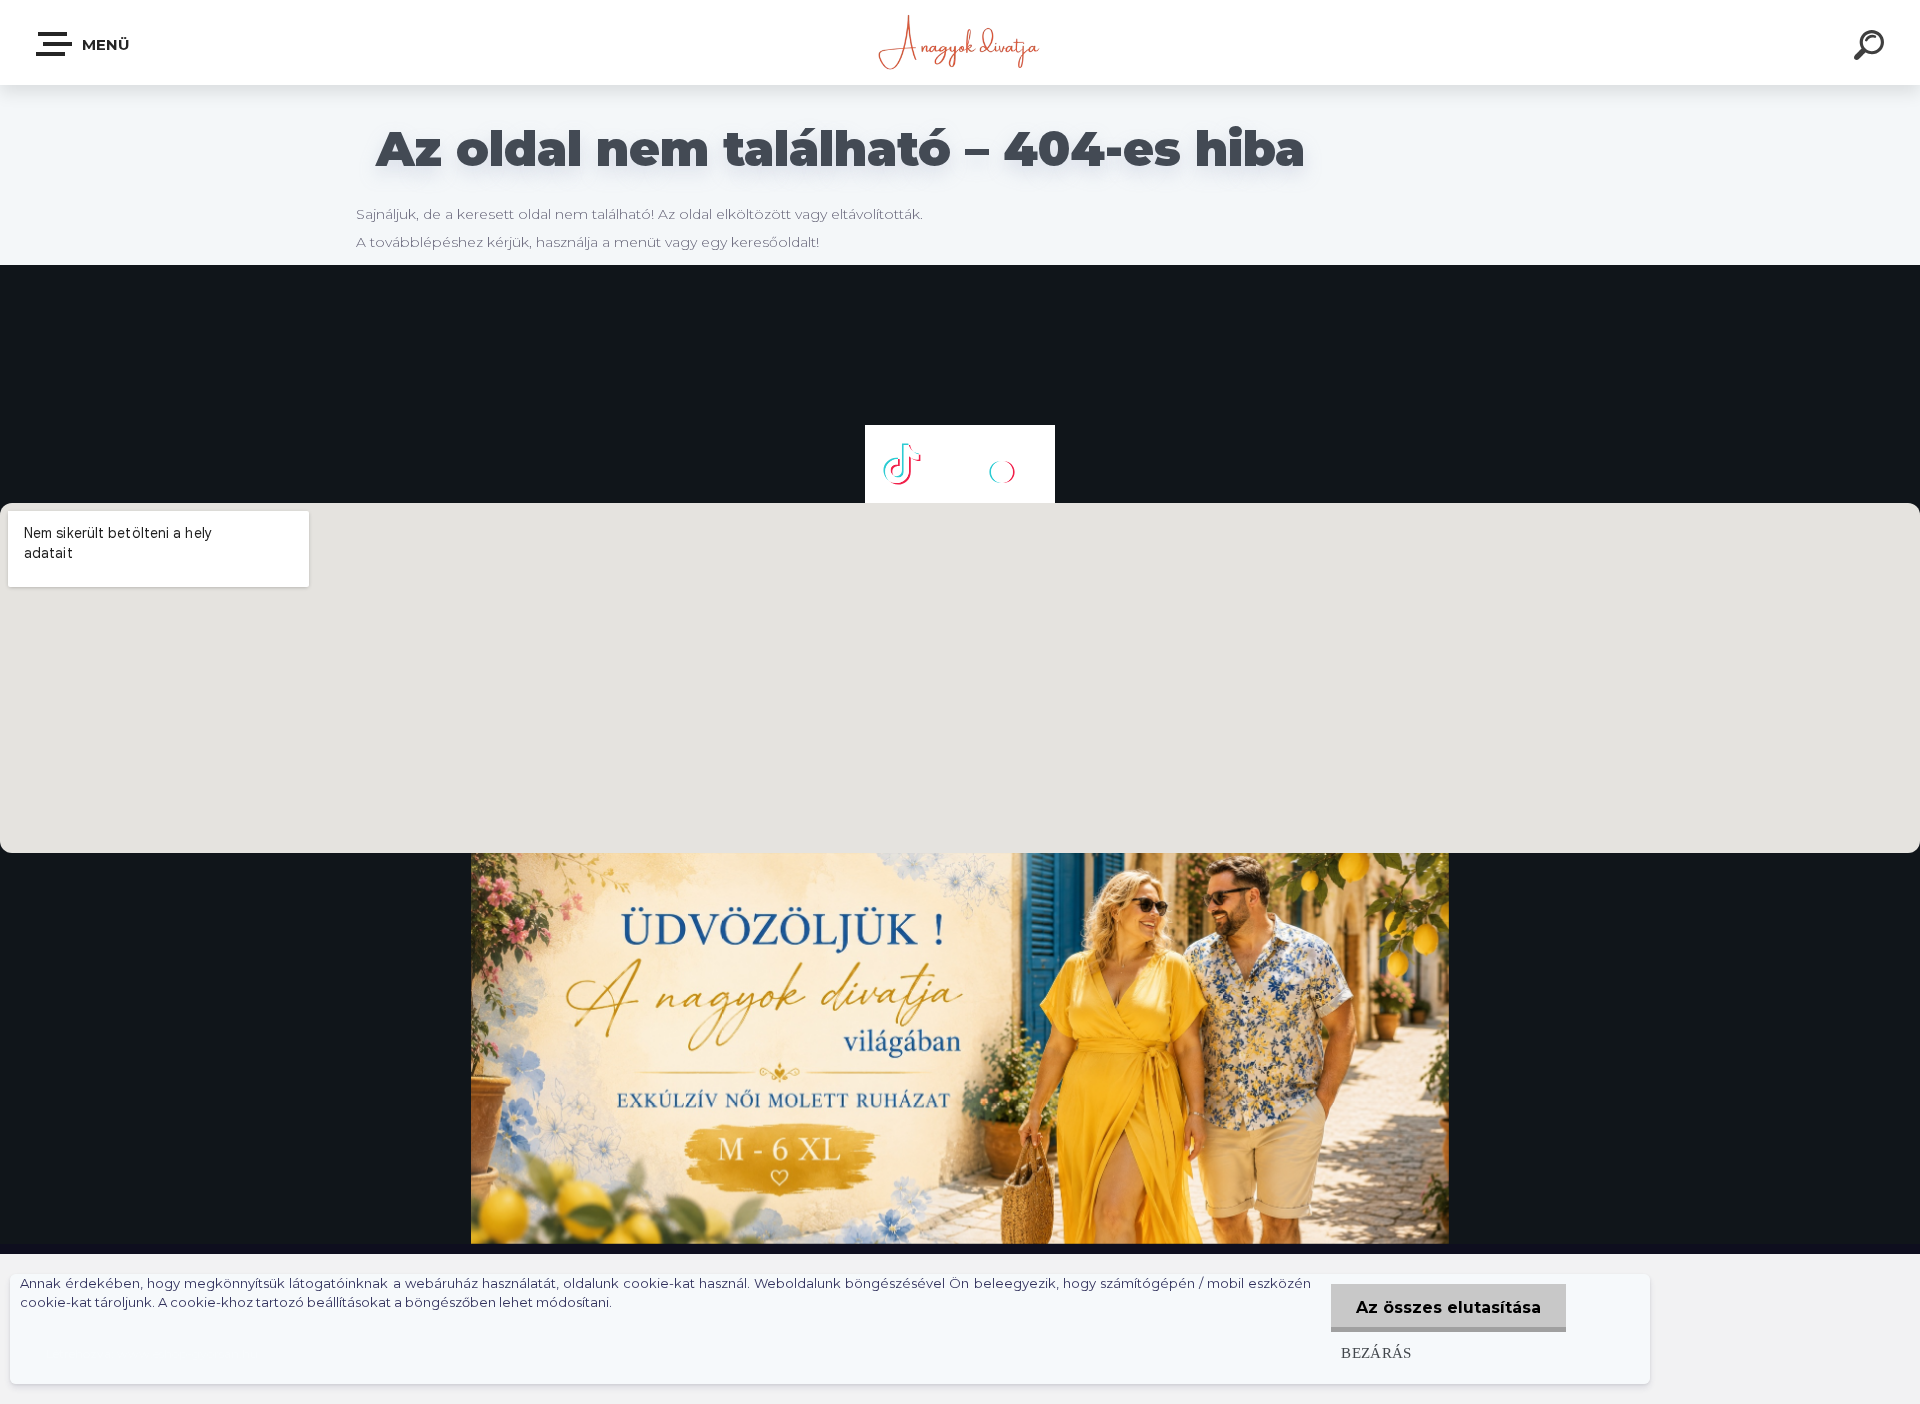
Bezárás (1376, 1352)
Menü (104, 44)
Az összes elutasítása (1448, 1307)
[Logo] (960, 42)
